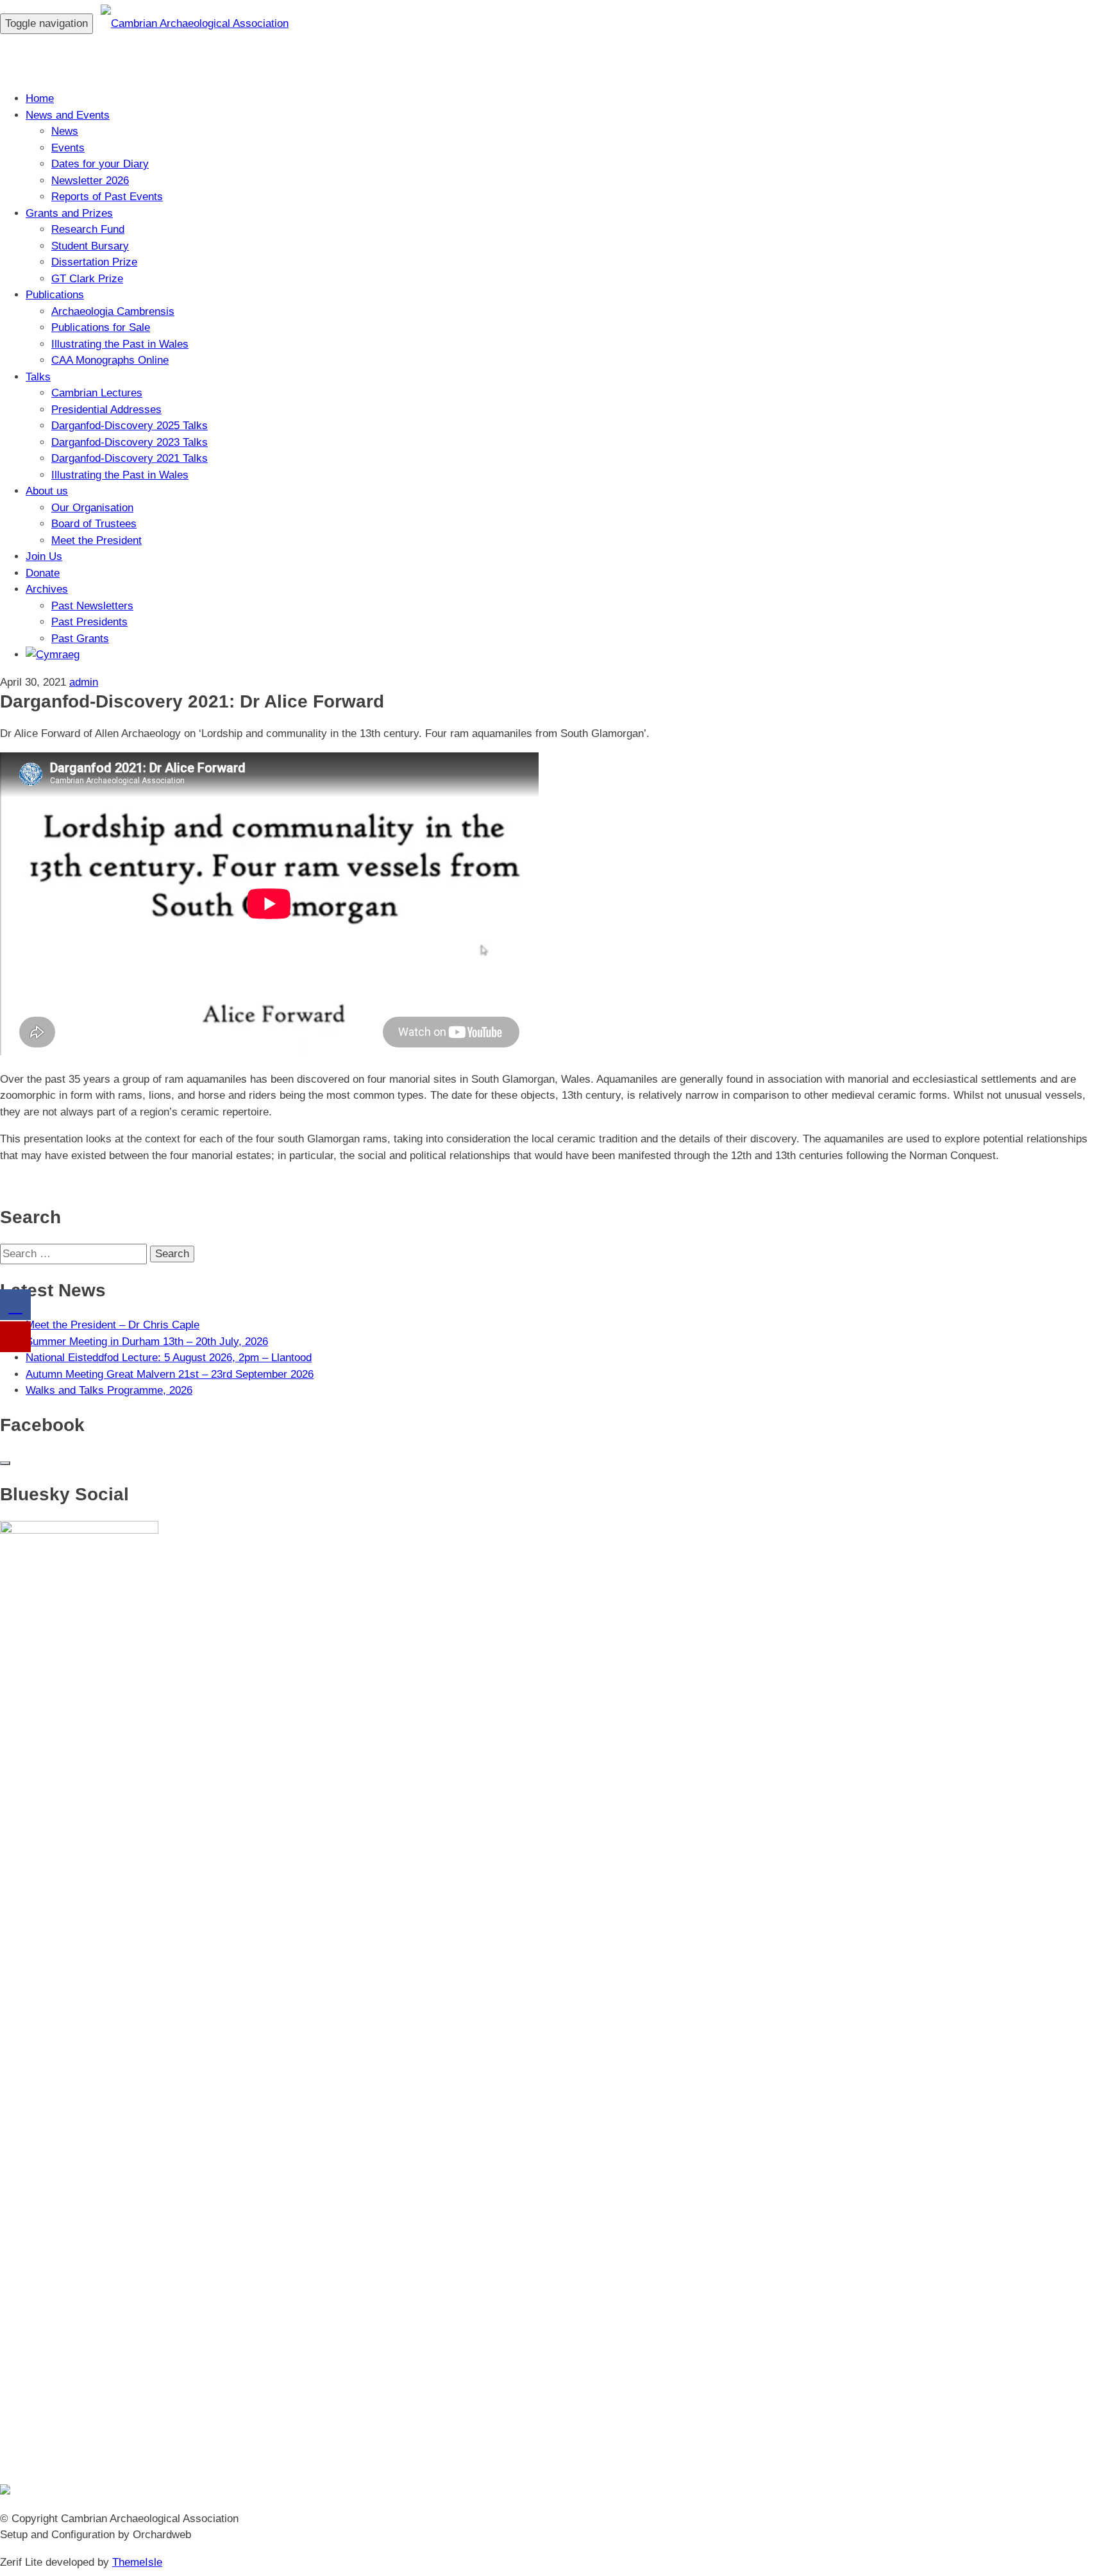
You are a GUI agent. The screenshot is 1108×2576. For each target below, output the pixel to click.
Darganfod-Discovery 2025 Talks (130, 426)
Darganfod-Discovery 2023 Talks (130, 442)
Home (40, 98)
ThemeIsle (137, 2562)
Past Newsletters (92, 606)
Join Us (44, 556)
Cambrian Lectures (97, 393)
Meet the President (97, 540)
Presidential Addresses (106, 410)
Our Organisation (92, 508)
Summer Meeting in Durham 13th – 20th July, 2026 (147, 1342)
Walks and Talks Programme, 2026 (109, 1390)
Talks (38, 377)
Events (68, 148)
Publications (55, 295)
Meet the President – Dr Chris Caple (113, 1325)
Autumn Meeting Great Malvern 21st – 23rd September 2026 (170, 1374)
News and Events (68, 115)
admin (84, 682)
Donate (43, 573)
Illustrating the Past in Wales (120, 344)
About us (47, 491)
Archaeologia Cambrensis (113, 311)
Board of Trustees (94, 524)
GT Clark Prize (87, 279)
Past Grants (80, 639)
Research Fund (88, 229)
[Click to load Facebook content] (5, 1463)
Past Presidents (89, 622)
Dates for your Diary (100, 164)
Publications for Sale (101, 327)
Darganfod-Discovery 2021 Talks (130, 458)
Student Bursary (90, 246)
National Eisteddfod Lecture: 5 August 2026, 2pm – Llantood (169, 1358)
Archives (47, 589)
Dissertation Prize (94, 262)
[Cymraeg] (53, 655)
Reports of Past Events (107, 197)
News (65, 131)
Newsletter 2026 (90, 181)
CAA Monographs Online (110, 360)
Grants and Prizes (69, 213)
